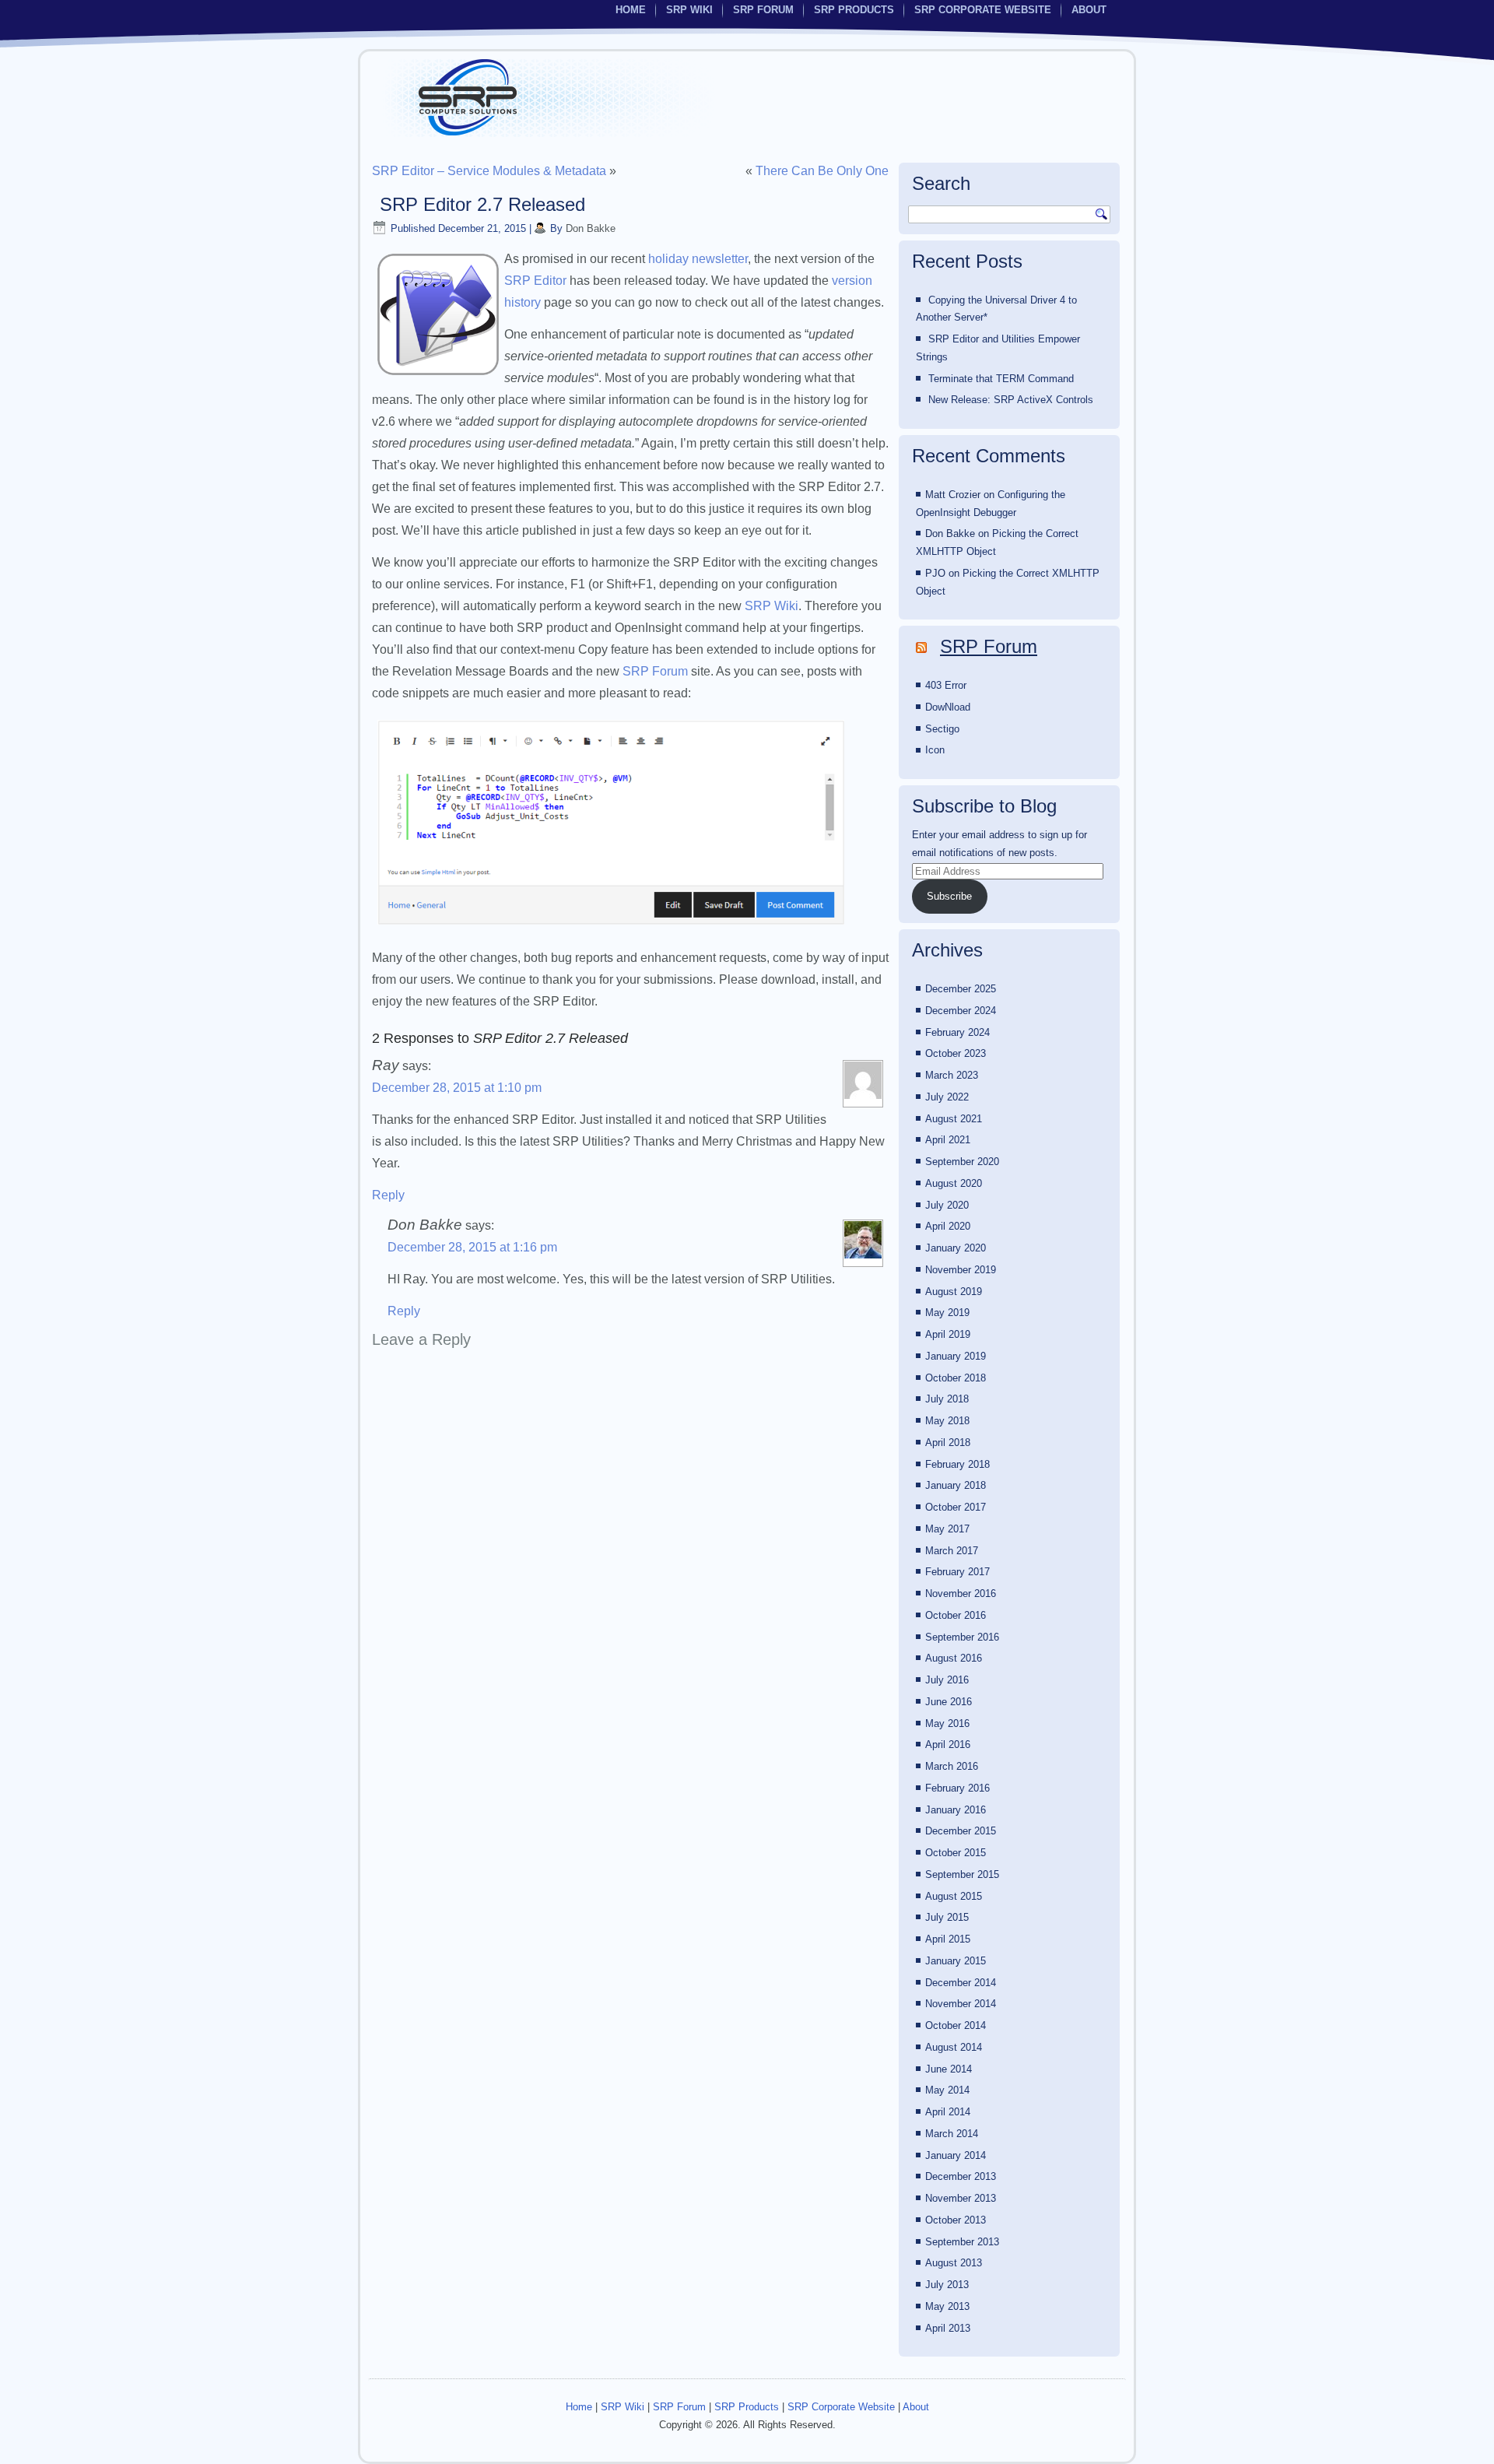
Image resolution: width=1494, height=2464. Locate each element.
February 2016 (957, 1788)
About (1089, 10)
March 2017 (952, 1551)
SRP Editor (535, 281)
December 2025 (961, 989)
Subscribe (949, 896)
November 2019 (961, 1270)
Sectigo (942, 729)
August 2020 (954, 1183)
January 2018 (956, 1485)
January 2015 (956, 1961)
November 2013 (961, 2198)
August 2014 (954, 2047)
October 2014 (956, 2025)
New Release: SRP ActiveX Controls (1011, 400)
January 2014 (956, 2155)
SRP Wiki (689, 10)
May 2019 (947, 1313)
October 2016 (956, 1615)
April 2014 (948, 2112)
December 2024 (961, 1011)
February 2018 (957, 1464)
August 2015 (954, 1896)
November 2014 (961, 2004)
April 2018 (948, 1443)
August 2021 (954, 1119)
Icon (935, 750)
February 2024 (957, 1032)
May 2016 (947, 1723)
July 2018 (947, 1399)
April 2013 (948, 2328)
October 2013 (956, 2220)
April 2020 (948, 1226)
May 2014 (947, 2090)
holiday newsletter (698, 259)
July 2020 (947, 1205)
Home (631, 10)
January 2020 (956, 1248)
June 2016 (949, 1702)
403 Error (946, 685)
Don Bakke (591, 228)
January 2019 (956, 1356)
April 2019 (948, 1334)
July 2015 (947, 1917)
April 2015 (948, 1939)
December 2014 (961, 1983)
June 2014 (949, 2069)
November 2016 (961, 1594)
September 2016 (962, 1637)
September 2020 (962, 1162)
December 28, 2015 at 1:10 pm (457, 1088)
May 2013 (947, 2306)
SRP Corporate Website (983, 10)
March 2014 (952, 2134)
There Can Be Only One (822, 171)
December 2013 (961, 2176)
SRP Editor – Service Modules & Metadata (489, 171)
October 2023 (956, 1053)
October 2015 (956, 1853)
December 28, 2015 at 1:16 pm (472, 1247)
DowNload (948, 707)
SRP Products (854, 10)
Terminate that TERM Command (1001, 379)
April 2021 (948, 1140)
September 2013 (962, 2242)
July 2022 (947, 1097)
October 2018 (956, 1378)
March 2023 (952, 1075)
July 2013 (947, 2285)
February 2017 (957, 1572)
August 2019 (954, 1292)
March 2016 (952, 1766)
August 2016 (954, 1658)
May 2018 (947, 1421)
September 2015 (962, 1874)
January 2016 (956, 1810)
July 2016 (947, 1680)
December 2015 (961, 1831)
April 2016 (948, 1744)
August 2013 (954, 2263)
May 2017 (947, 1529)
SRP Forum (763, 10)
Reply (388, 1195)
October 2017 (956, 1507)
